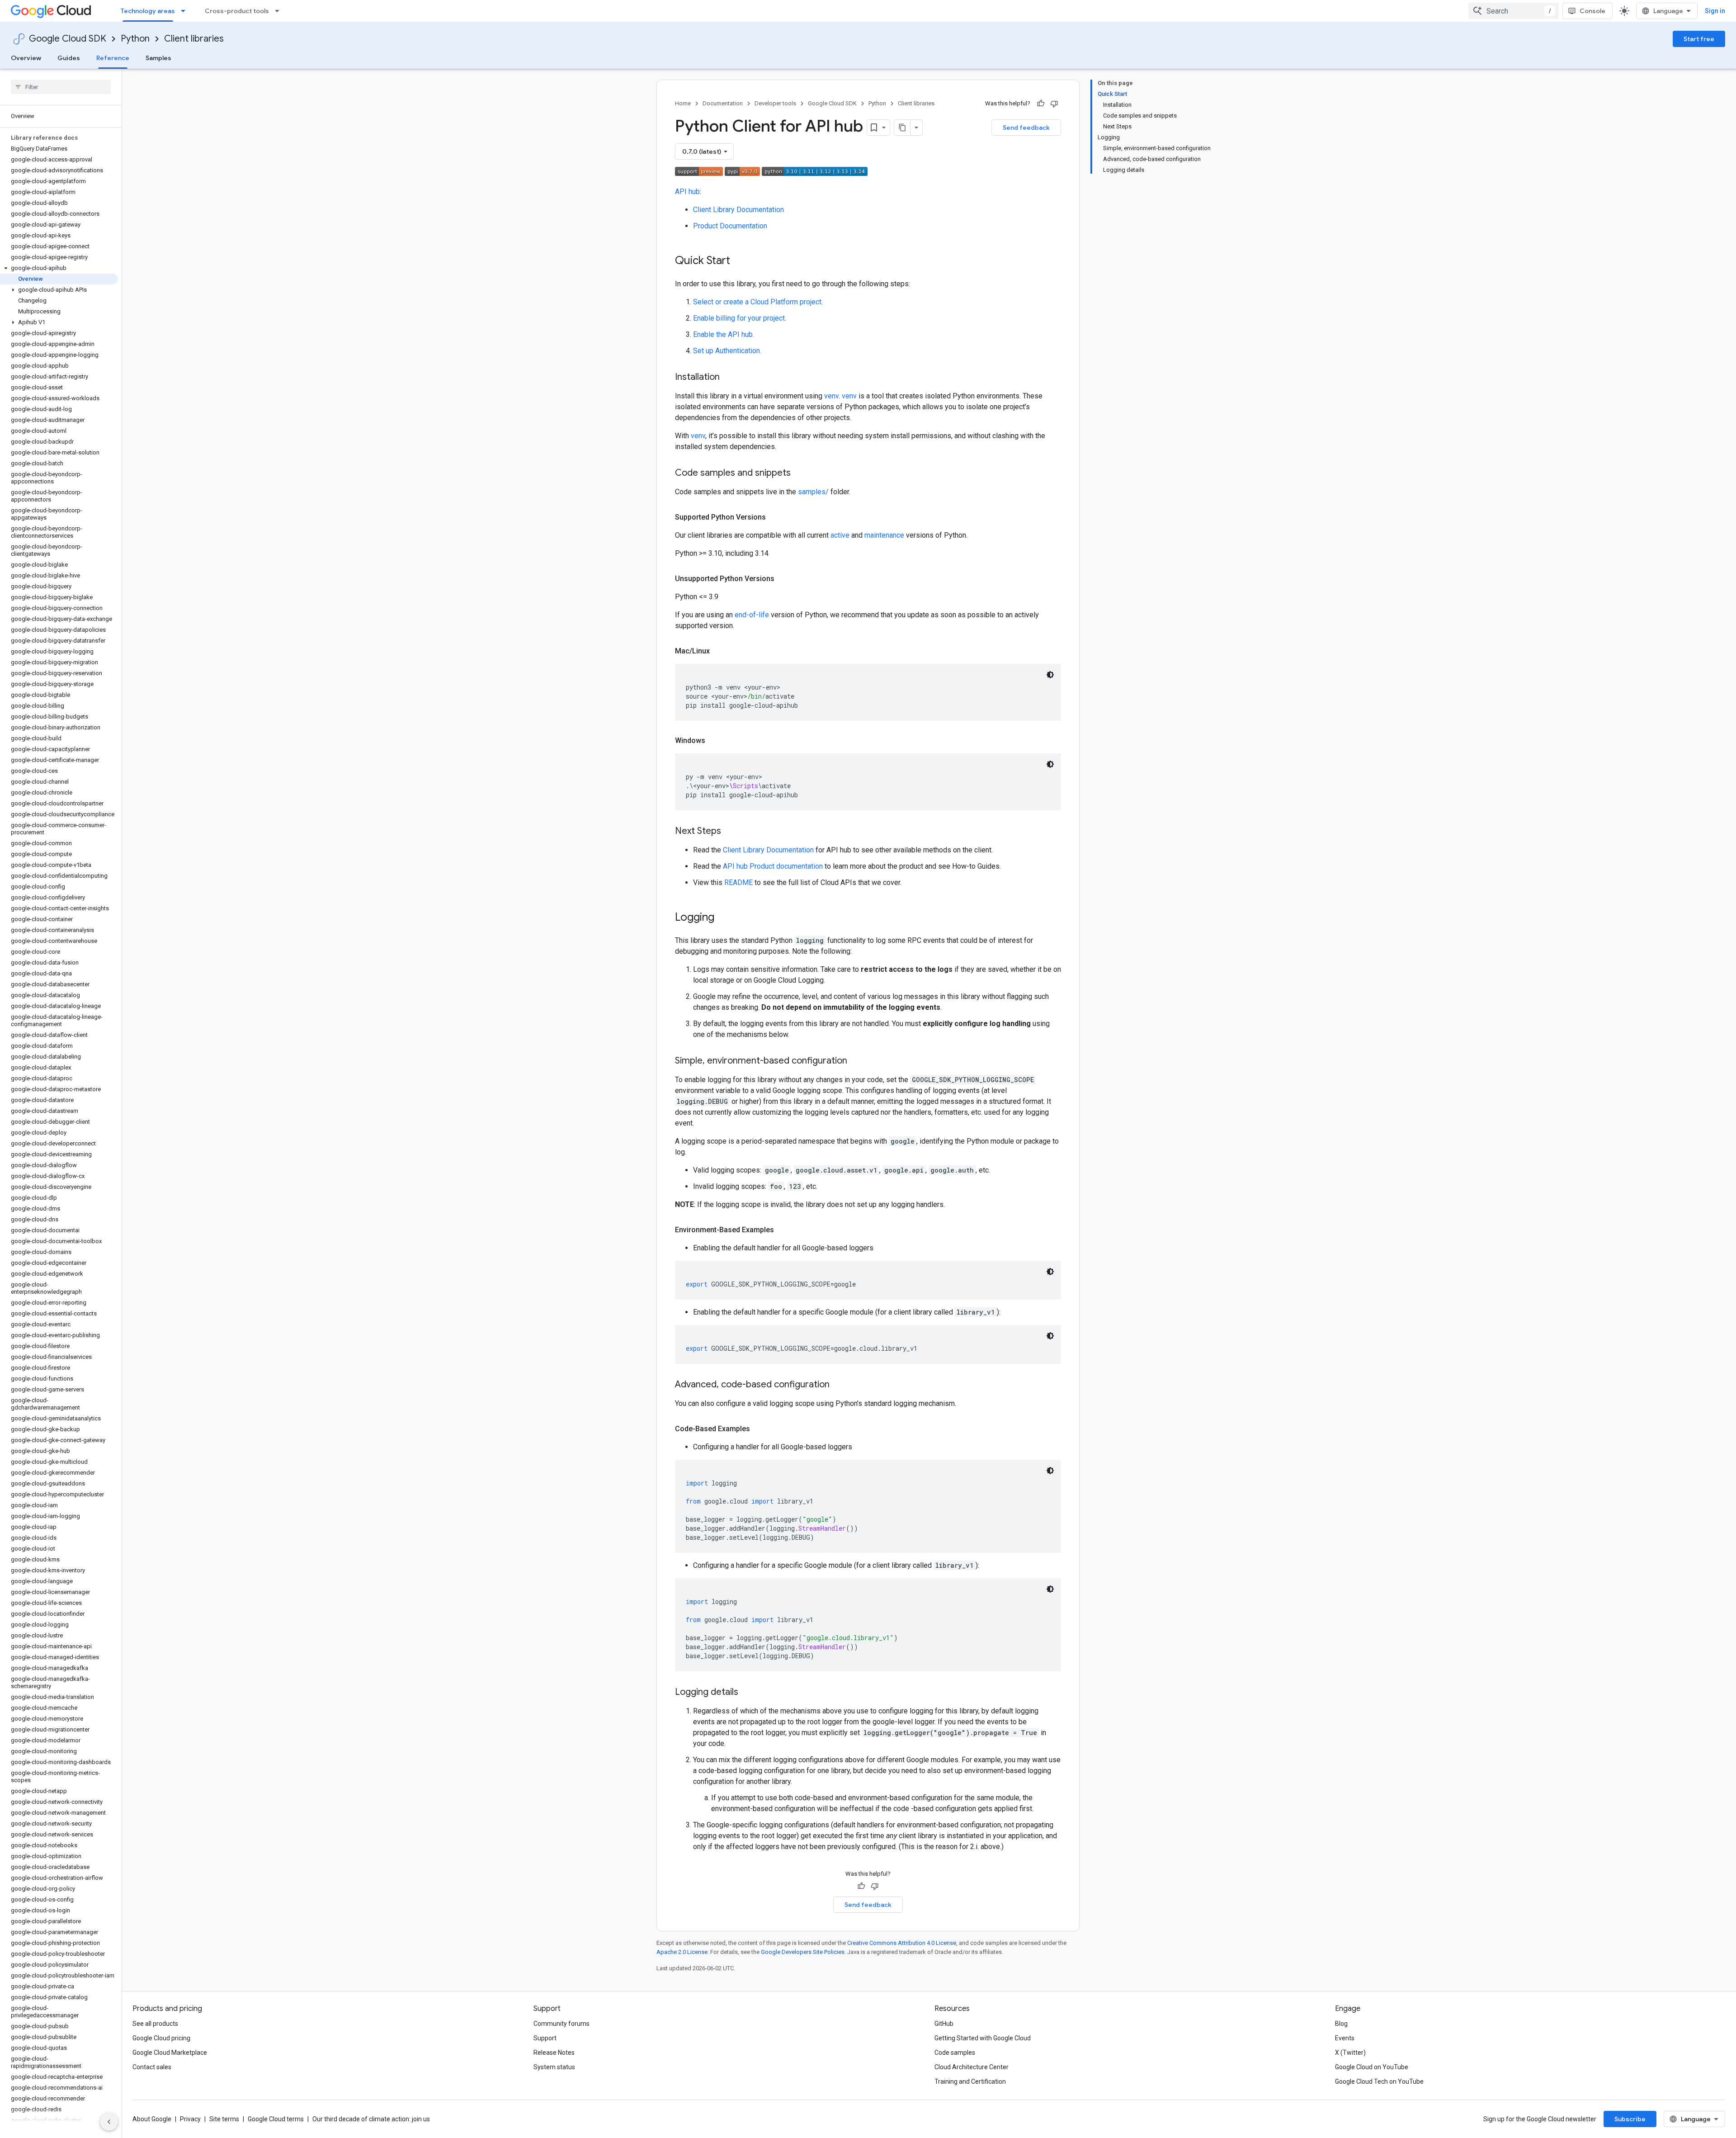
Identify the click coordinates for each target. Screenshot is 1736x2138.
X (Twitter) (1350, 2053)
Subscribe (1630, 2119)
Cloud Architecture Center (972, 2067)
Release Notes (554, 2053)
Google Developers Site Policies (803, 1952)
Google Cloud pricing (161, 2038)
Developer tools (775, 103)
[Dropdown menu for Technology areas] (186, 11)
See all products (155, 2024)
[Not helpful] (1054, 104)
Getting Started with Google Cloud (983, 2038)
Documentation (723, 103)
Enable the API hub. (724, 334)
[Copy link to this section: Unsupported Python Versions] (783, 579)
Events (1345, 2038)
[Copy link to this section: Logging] (723, 918)
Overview (26, 58)
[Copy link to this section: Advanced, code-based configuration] (839, 1385)
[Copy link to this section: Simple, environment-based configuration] (856, 1061)
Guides (69, 58)
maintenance (884, 535)
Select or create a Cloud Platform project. (758, 302)
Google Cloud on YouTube (1372, 2067)
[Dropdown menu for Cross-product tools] (280, 11)
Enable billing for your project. (740, 318)
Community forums (561, 2024)
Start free (1699, 39)
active (840, 535)
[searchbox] (61, 87)
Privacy (190, 2119)
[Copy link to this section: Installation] (729, 378)
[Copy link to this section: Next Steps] (730, 832)
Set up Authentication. (727, 351)
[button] (59, 268)
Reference (113, 58)
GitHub (944, 2024)
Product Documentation (730, 226)
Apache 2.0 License (682, 1952)
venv (831, 396)
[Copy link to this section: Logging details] (747, 1693)
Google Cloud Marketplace (170, 2053)
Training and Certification (970, 2081)
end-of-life (752, 615)
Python (135, 39)
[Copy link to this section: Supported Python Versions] (775, 517)
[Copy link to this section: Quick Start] (739, 261)
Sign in (1715, 11)
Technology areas (148, 11)
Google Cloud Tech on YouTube (1379, 2081)
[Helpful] (1041, 104)
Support (545, 2038)
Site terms (224, 2119)
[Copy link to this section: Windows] (714, 741)
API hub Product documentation (773, 866)
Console (1592, 11)
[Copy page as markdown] (902, 128)
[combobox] (1514, 11)
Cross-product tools (237, 11)
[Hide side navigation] (109, 2122)
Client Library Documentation (738, 210)
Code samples (955, 2053)
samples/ (813, 492)
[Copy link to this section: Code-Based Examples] (759, 1429)
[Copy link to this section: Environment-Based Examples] (783, 1230)
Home (683, 103)
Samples (158, 58)
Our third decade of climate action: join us (371, 2119)
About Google (152, 2119)
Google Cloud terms (276, 2119)
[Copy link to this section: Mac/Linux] (719, 651)
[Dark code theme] (1050, 675)
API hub (687, 192)
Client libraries (194, 39)
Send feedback (1026, 128)
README (738, 882)
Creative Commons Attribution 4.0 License (902, 1943)
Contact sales (152, 2067)
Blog (1341, 2024)
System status (554, 2067)
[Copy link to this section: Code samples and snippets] (800, 473)
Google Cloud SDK (68, 39)
